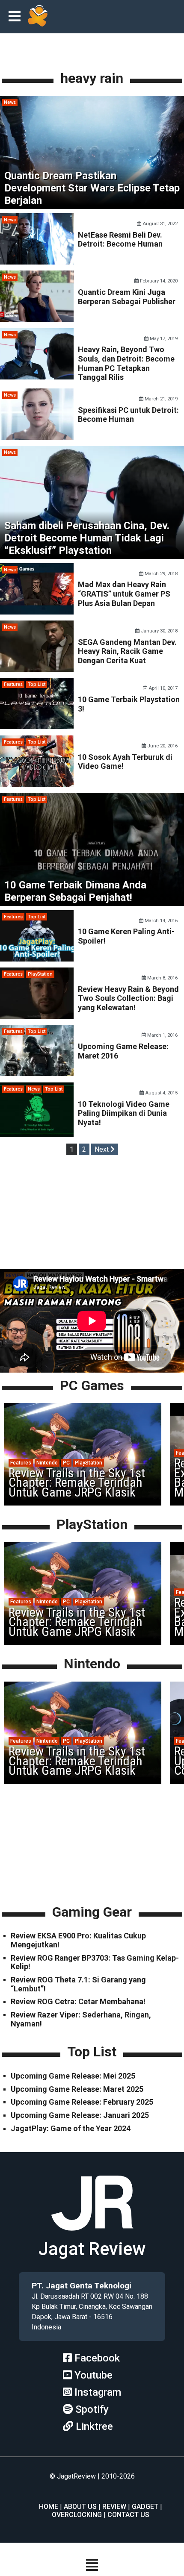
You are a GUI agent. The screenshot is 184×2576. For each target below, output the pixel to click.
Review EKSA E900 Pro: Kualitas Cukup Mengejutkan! (78, 1940)
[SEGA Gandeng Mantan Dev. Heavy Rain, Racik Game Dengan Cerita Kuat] (37, 669)
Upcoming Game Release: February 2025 (82, 2102)
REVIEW (114, 2507)
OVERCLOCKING (77, 2515)
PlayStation (40, 974)
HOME (49, 2507)
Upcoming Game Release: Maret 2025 (77, 2089)
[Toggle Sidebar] (17, 17)
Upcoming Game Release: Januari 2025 (80, 2115)
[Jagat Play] (38, 17)
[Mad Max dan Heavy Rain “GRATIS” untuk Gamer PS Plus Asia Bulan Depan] (37, 612)
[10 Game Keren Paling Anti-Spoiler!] (37, 959)
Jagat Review (92, 2249)
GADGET (145, 2507)
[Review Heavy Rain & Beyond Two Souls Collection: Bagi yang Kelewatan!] (37, 1016)
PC (66, 1463)
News (10, 102)
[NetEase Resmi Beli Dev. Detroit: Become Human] (37, 262)
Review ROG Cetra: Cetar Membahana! (78, 2001)
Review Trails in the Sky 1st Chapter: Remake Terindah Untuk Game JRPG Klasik (77, 1482)
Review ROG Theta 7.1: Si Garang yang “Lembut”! (78, 1984)
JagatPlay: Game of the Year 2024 (71, 2128)
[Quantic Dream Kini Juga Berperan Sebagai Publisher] (37, 319)
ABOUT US (80, 2507)
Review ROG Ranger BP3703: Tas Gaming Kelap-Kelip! (95, 1962)
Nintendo (47, 1463)
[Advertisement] (92, 1214)
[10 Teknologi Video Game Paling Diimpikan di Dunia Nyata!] (37, 1135)
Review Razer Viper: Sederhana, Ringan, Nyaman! (81, 2019)
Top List (37, 684)
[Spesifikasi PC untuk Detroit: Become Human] (37, 437)
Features (13, 684)
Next (102, 1149)
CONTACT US (128, 2515)
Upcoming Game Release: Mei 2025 (73, 2076)
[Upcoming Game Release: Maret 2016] (37, 1074)
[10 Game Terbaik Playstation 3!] (37, 727)
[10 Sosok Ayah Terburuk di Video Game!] (37, 784)
